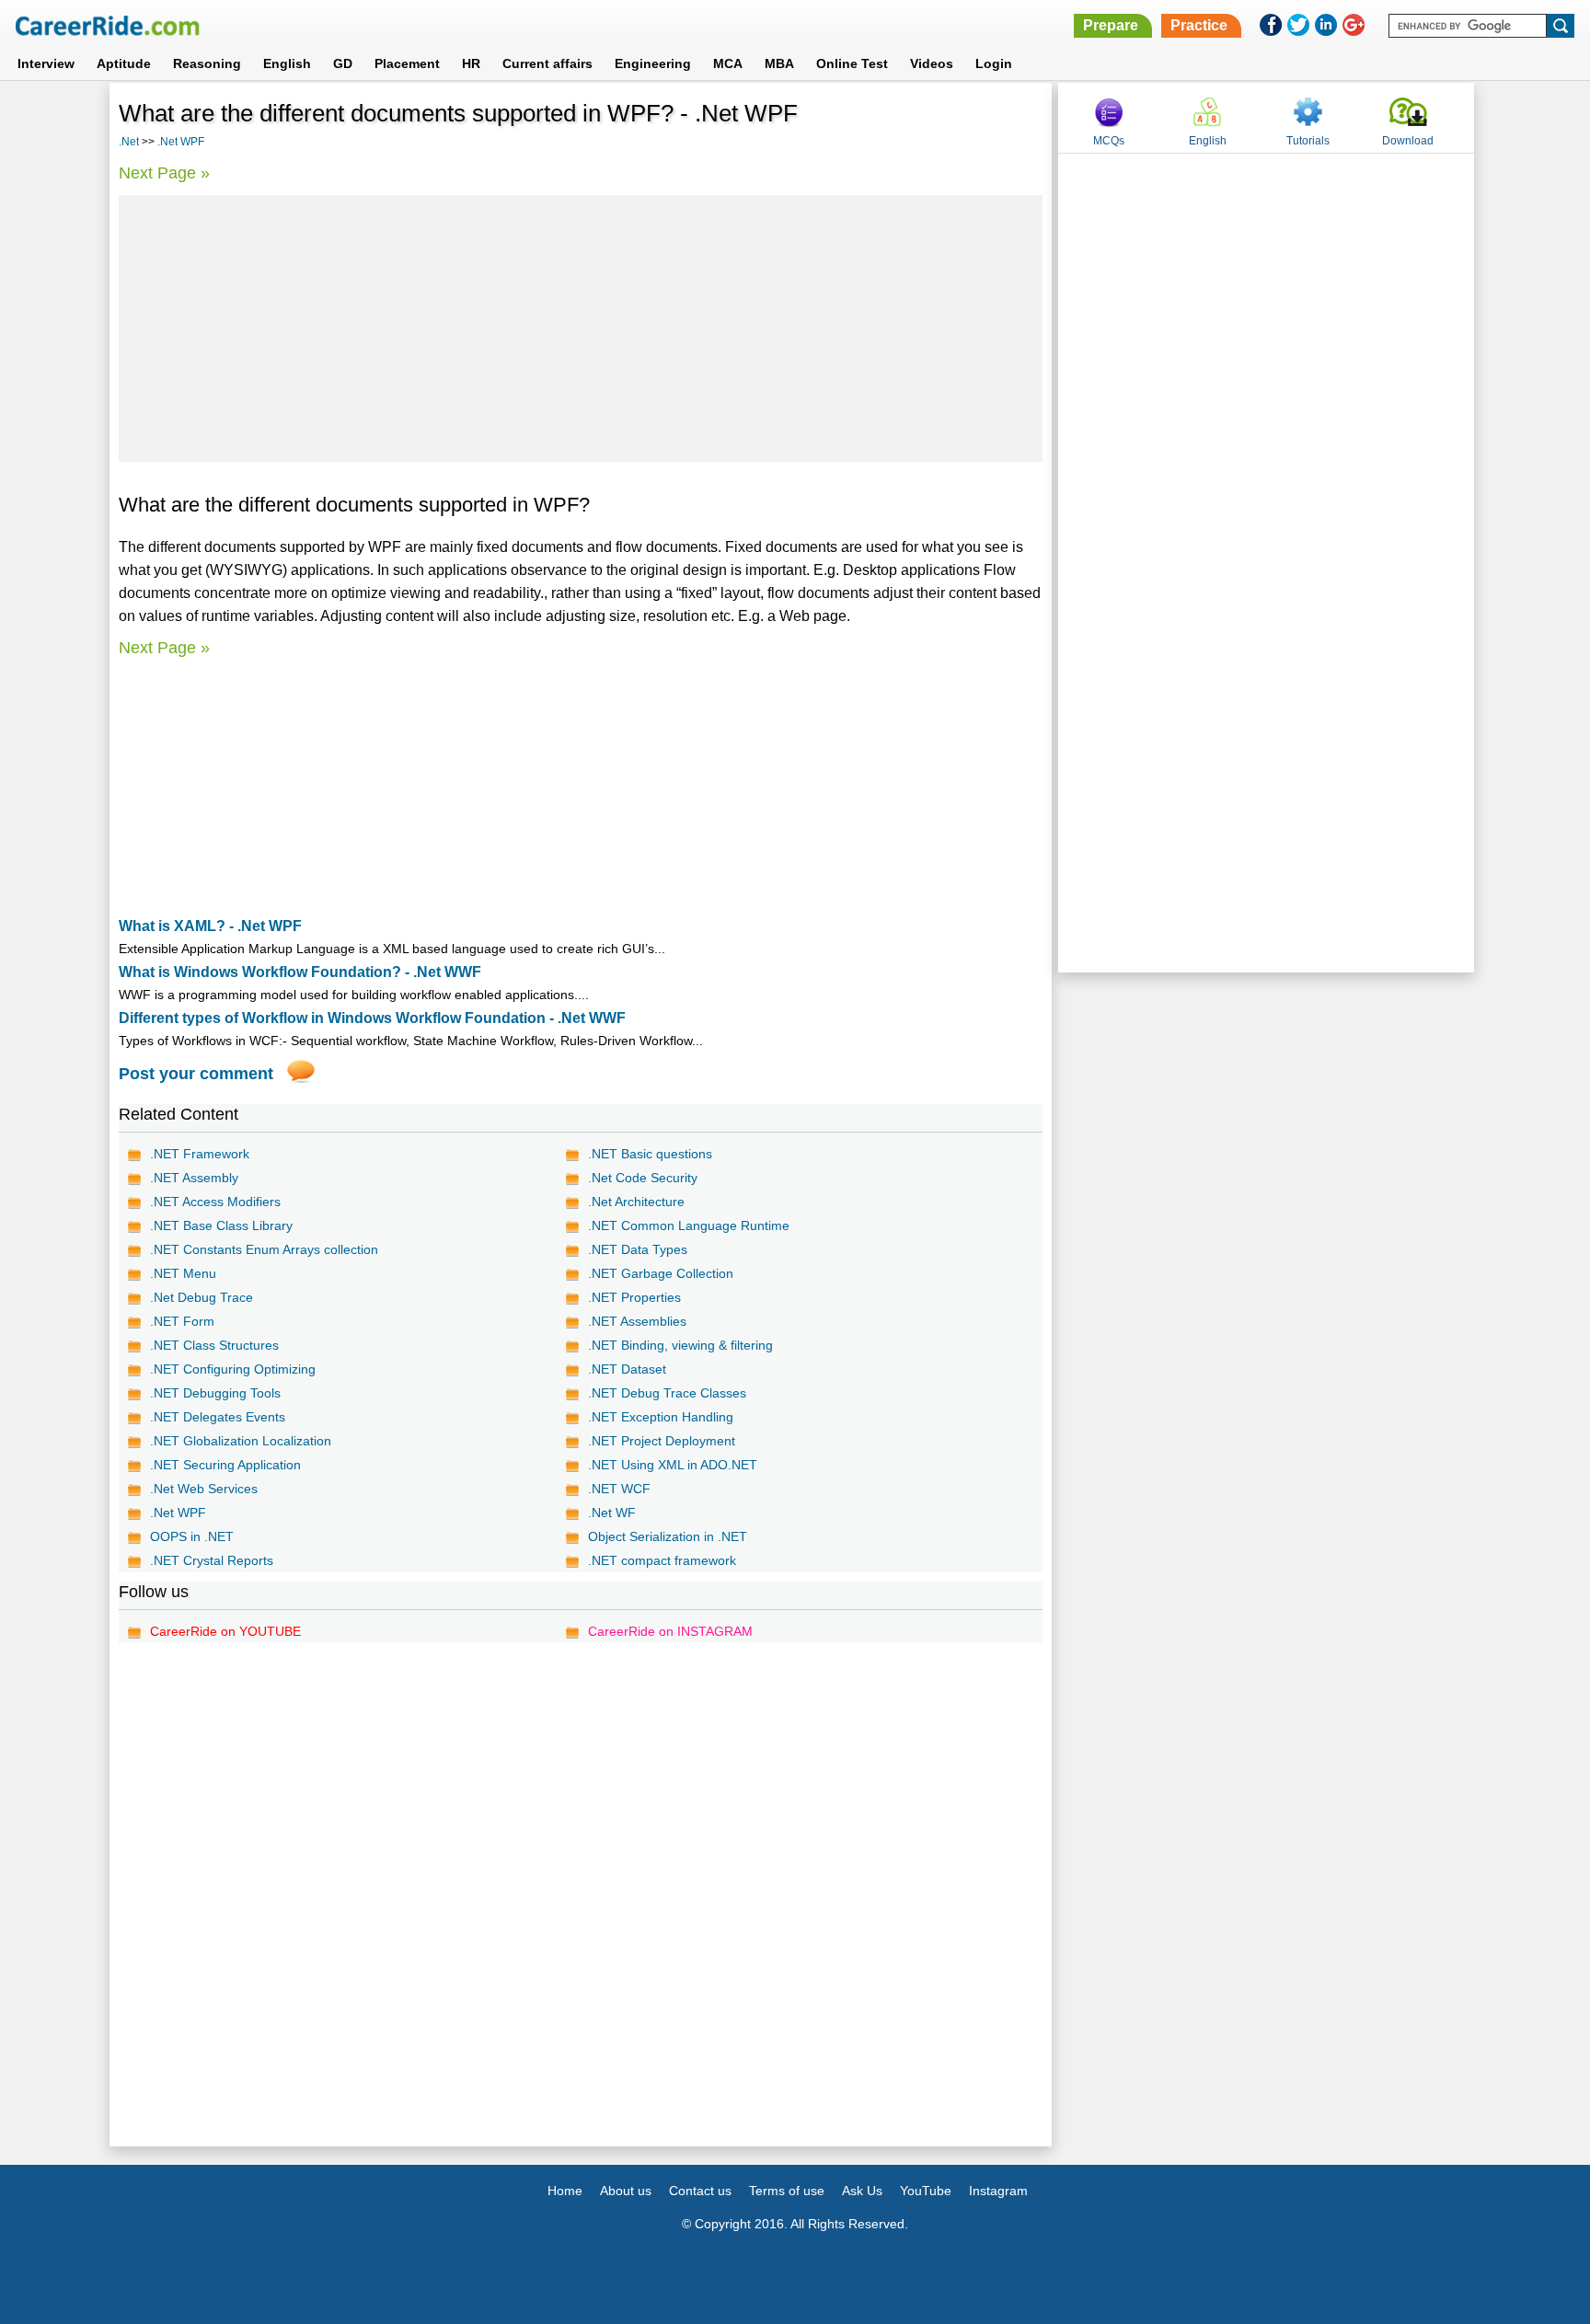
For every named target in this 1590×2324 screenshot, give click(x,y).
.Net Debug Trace (202, 1297)
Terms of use (787, 2191)
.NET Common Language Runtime (689, 1225)
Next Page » (164, 173)
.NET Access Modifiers (215, 1202)
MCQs (1109, 141)
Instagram (998, 2191)
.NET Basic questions (650, 1154)
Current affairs (547, 63)
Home (565, 2191)
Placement (407, 63)
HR (471, 63)
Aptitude (124, 63)
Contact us (700, 2191)
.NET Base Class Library (221, 1225)
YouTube (926, 2191)
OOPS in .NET (192, 1536)
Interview (46, 63)
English (287, 63)
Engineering (653, 63)
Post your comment (196, 1074)
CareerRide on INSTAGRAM (670, 1631)
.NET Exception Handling (661, 1417)
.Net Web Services (204, 1489)
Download (1408, 141)
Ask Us (862, 2191)
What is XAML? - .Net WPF (210, 926)
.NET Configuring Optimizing (233, 1369)
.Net (129, 142)
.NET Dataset (627, 1369)
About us (626, 2191)
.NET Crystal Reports (212, 1560)
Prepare (1111, 25)
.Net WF (612, 1513)
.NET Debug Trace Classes (667, 1393)
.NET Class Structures (214, 1345)
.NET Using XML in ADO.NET (673, 1465)
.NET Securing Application (225, 1465)
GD (343, 63)
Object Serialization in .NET (668, 1536)
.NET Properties (634, 1297)
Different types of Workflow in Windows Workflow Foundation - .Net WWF (372, 1018)
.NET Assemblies (637, 1321)
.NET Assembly (194, 1178)
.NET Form (182, 1321)
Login (994, 63)
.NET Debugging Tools (215, 1393)
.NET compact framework (662, 1560)
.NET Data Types (638, 1249)
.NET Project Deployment (662, 1441)
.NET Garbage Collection (661, 1273)
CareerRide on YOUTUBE (225, 1631)
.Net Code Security (643, 1178)
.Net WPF (181, 142)
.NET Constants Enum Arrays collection (264, 1249)
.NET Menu (183, 1273)
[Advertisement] (581, 328)
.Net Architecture (636, 1202)
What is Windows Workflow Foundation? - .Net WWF (300, 972)
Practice (1199, 25)
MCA (728, 63)
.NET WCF (619, 1489)
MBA (779, 63)
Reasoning (207, 63)
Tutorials (1308, 141)
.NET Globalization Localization (241, 1441)
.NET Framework (200, 1154)
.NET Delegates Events (218, 1417)
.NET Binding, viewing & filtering (680, 1345)
